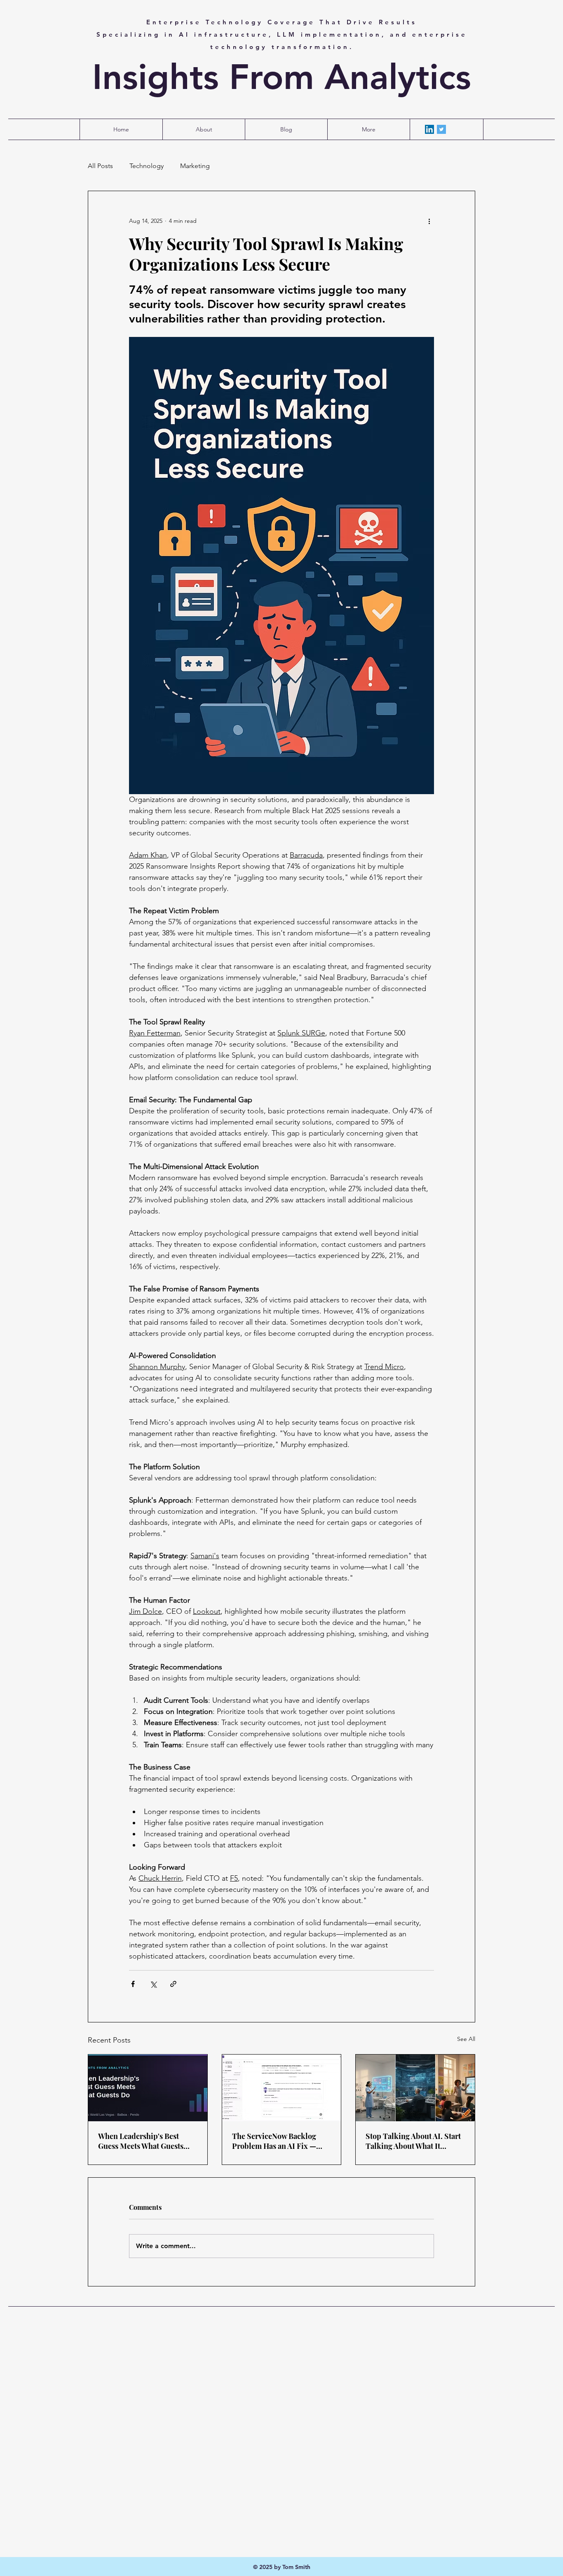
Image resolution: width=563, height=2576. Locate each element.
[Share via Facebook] (133, 1984)
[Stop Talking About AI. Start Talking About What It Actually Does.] (415, 2088)
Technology (147, 166)
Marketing (195, 166)
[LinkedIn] (429, 129)
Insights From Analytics (282, 77)
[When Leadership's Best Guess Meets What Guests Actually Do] (148, 2088)
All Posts (100, 166)
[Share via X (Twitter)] (153, 1984)
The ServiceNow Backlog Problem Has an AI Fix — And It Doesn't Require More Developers (280, 2141)
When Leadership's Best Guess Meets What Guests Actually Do (141, 2141)
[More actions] (429, 221)
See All (466, 2039)
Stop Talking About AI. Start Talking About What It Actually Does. (413, 2141)
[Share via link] (173, 1984)
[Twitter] (441, 129)
